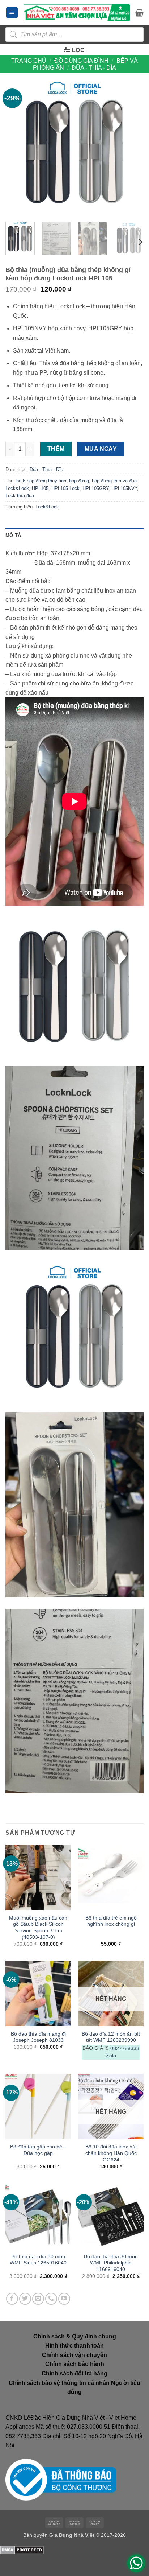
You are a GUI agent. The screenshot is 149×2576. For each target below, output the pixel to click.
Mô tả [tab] (13, 535)
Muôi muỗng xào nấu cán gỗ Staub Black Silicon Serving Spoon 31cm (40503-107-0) (38, 1928)
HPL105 (40, 488)
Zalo (111, 2056)
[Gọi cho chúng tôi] (51, 2299)
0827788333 (125, 2049)
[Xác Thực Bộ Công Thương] (61, 2479)
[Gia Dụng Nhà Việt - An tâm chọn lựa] (77, 13)
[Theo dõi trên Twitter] (25, 2299)
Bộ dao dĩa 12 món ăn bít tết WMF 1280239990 (111, 2037)
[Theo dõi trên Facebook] (12, 2299)
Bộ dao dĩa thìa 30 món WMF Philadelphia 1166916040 (111, 2263)
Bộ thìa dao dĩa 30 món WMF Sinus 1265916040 (38, 2260)
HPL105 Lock (65, 488)
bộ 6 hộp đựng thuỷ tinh (41, 481)
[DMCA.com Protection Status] (22, 2549)
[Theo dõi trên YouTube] (64, 2299)
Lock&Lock (47, 507)
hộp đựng (79, 481)
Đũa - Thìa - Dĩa (94, 68)
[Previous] (17, 147)
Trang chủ (29, 61)
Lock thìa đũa (20, 496)
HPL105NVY (124, 488)
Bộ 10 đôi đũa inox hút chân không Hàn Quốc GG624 (111, 2153)
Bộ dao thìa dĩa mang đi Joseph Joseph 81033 (38, 2037)
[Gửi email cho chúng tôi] (38, 2299)
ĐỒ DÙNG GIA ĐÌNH (81, 61)
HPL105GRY (95, 488)
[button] (12, 13)
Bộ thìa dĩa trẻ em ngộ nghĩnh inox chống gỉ (111, 1921)
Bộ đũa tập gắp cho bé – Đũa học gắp (38, 2150)
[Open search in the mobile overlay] (74, 34)
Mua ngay (101, 449)
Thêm (56, 449)
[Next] (132, 147)
